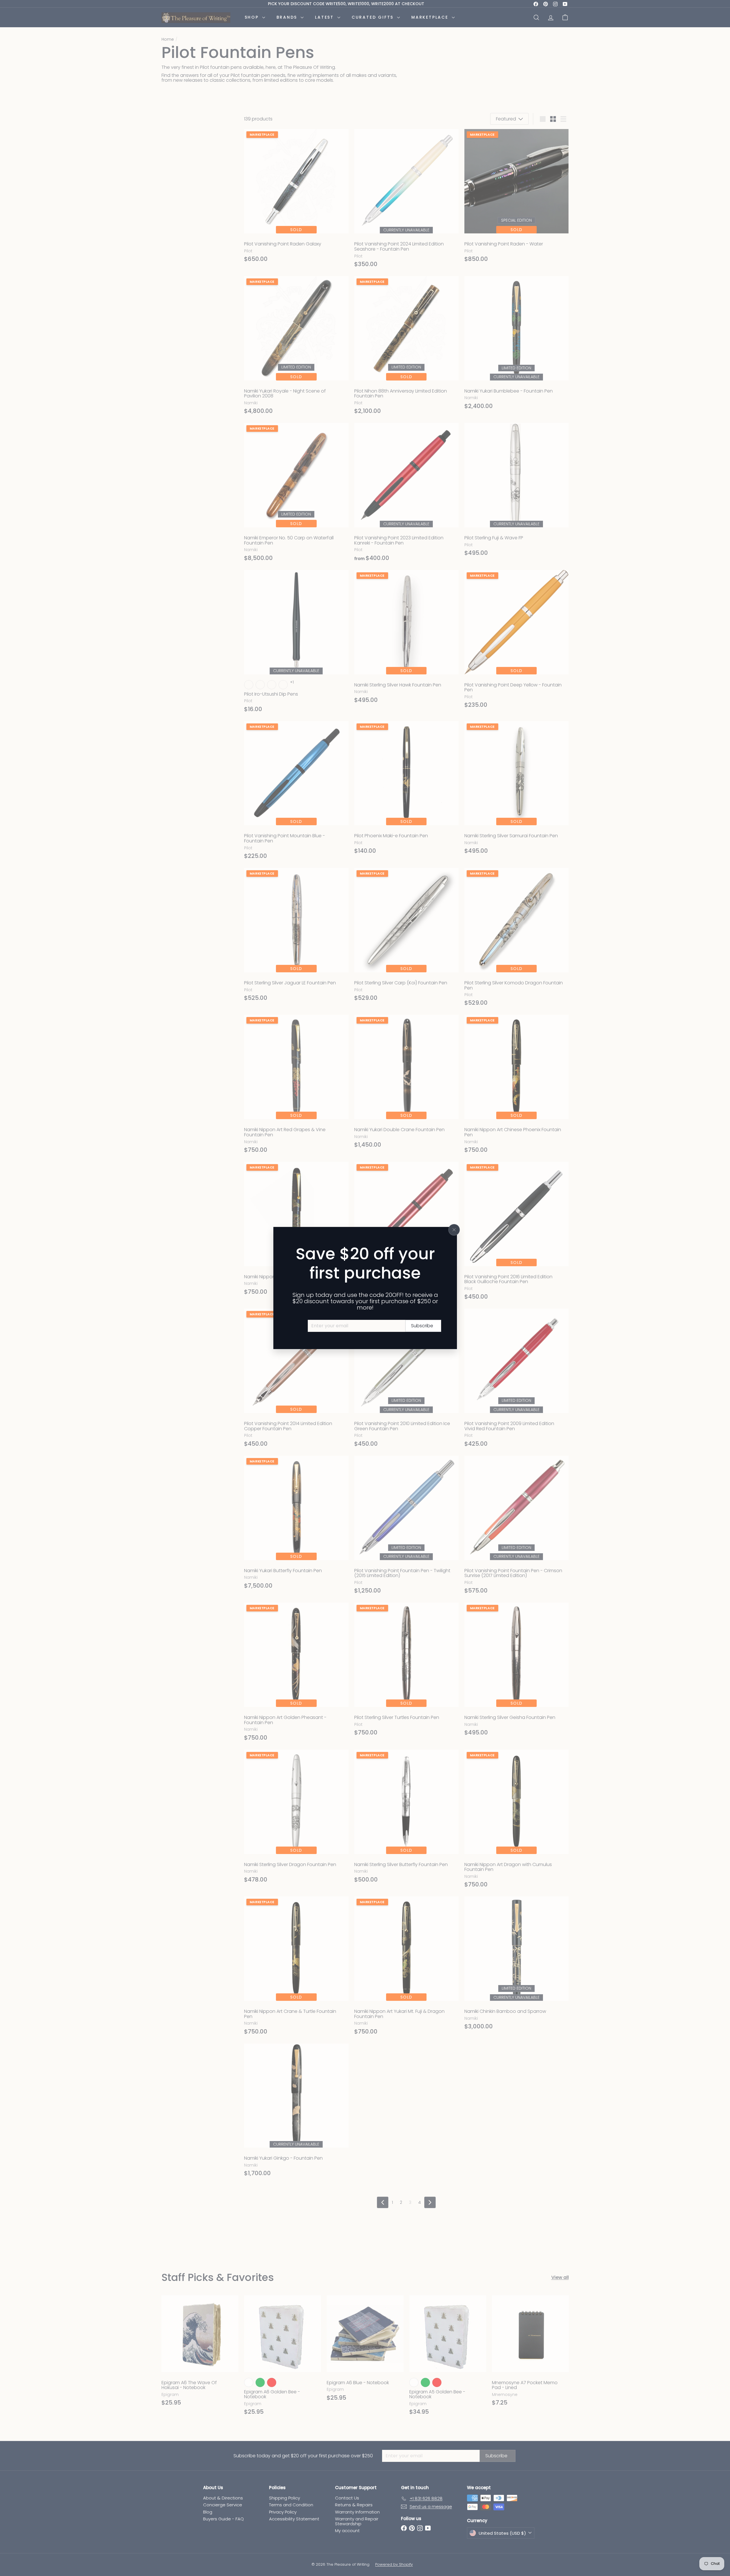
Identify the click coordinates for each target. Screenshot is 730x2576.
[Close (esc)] (454, 1230)
